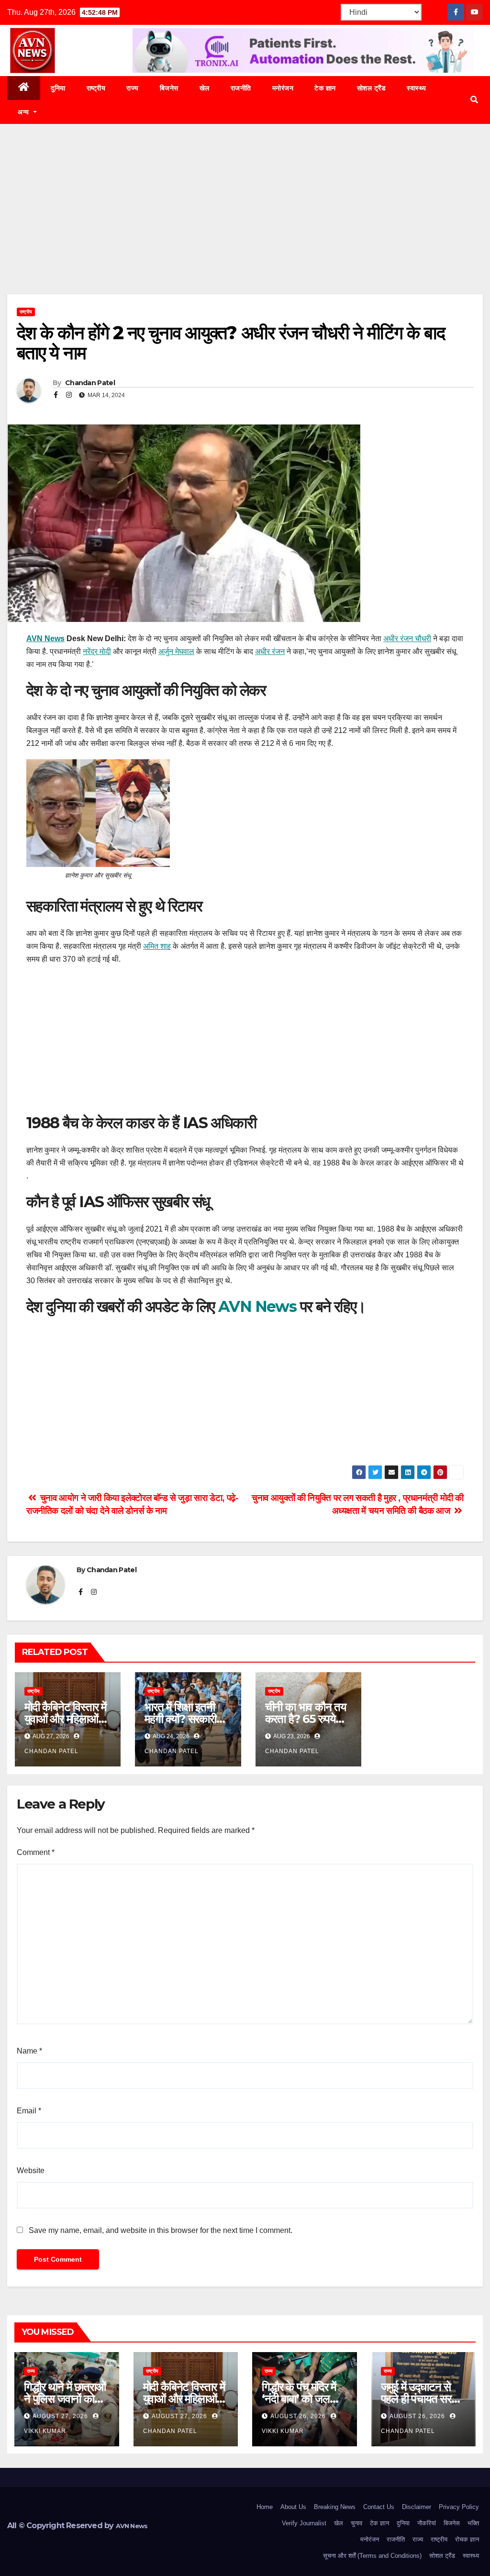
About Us (293, 2507)
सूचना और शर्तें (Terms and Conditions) (372, 2556)
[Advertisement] (245, 223)
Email (29, 2111)
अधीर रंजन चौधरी (407, 638)
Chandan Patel (89, 383)
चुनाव (356, 2523)
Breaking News (335, 2507)
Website (31, 2171)
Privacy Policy (459, 2507)
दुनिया (58, 88)
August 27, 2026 (61, 2416)
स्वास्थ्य (417, 88)
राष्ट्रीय (96, 88)
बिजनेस (169, 88)
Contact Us (379, 2507)
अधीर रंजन (270, 651)
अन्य (24, 112)
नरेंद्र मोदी (97, 651)
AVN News (45, 638)
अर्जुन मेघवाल (176, 651)
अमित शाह (157, 946)
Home (265, 2507)
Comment (36, 1852)
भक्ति (473, 2523)
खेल (205, 88)
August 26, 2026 (299, 2416)
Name (29, 2051)
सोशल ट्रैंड (372, 88)
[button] (474, 100)
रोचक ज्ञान (467, 2539)
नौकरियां (427, 2523)
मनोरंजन (283, 88)
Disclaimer (417, 2507)
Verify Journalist (304, 2523)
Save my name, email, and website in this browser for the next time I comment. (161, 2230)
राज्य (133, 88)
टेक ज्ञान (325, 88)
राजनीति (241, 88)
